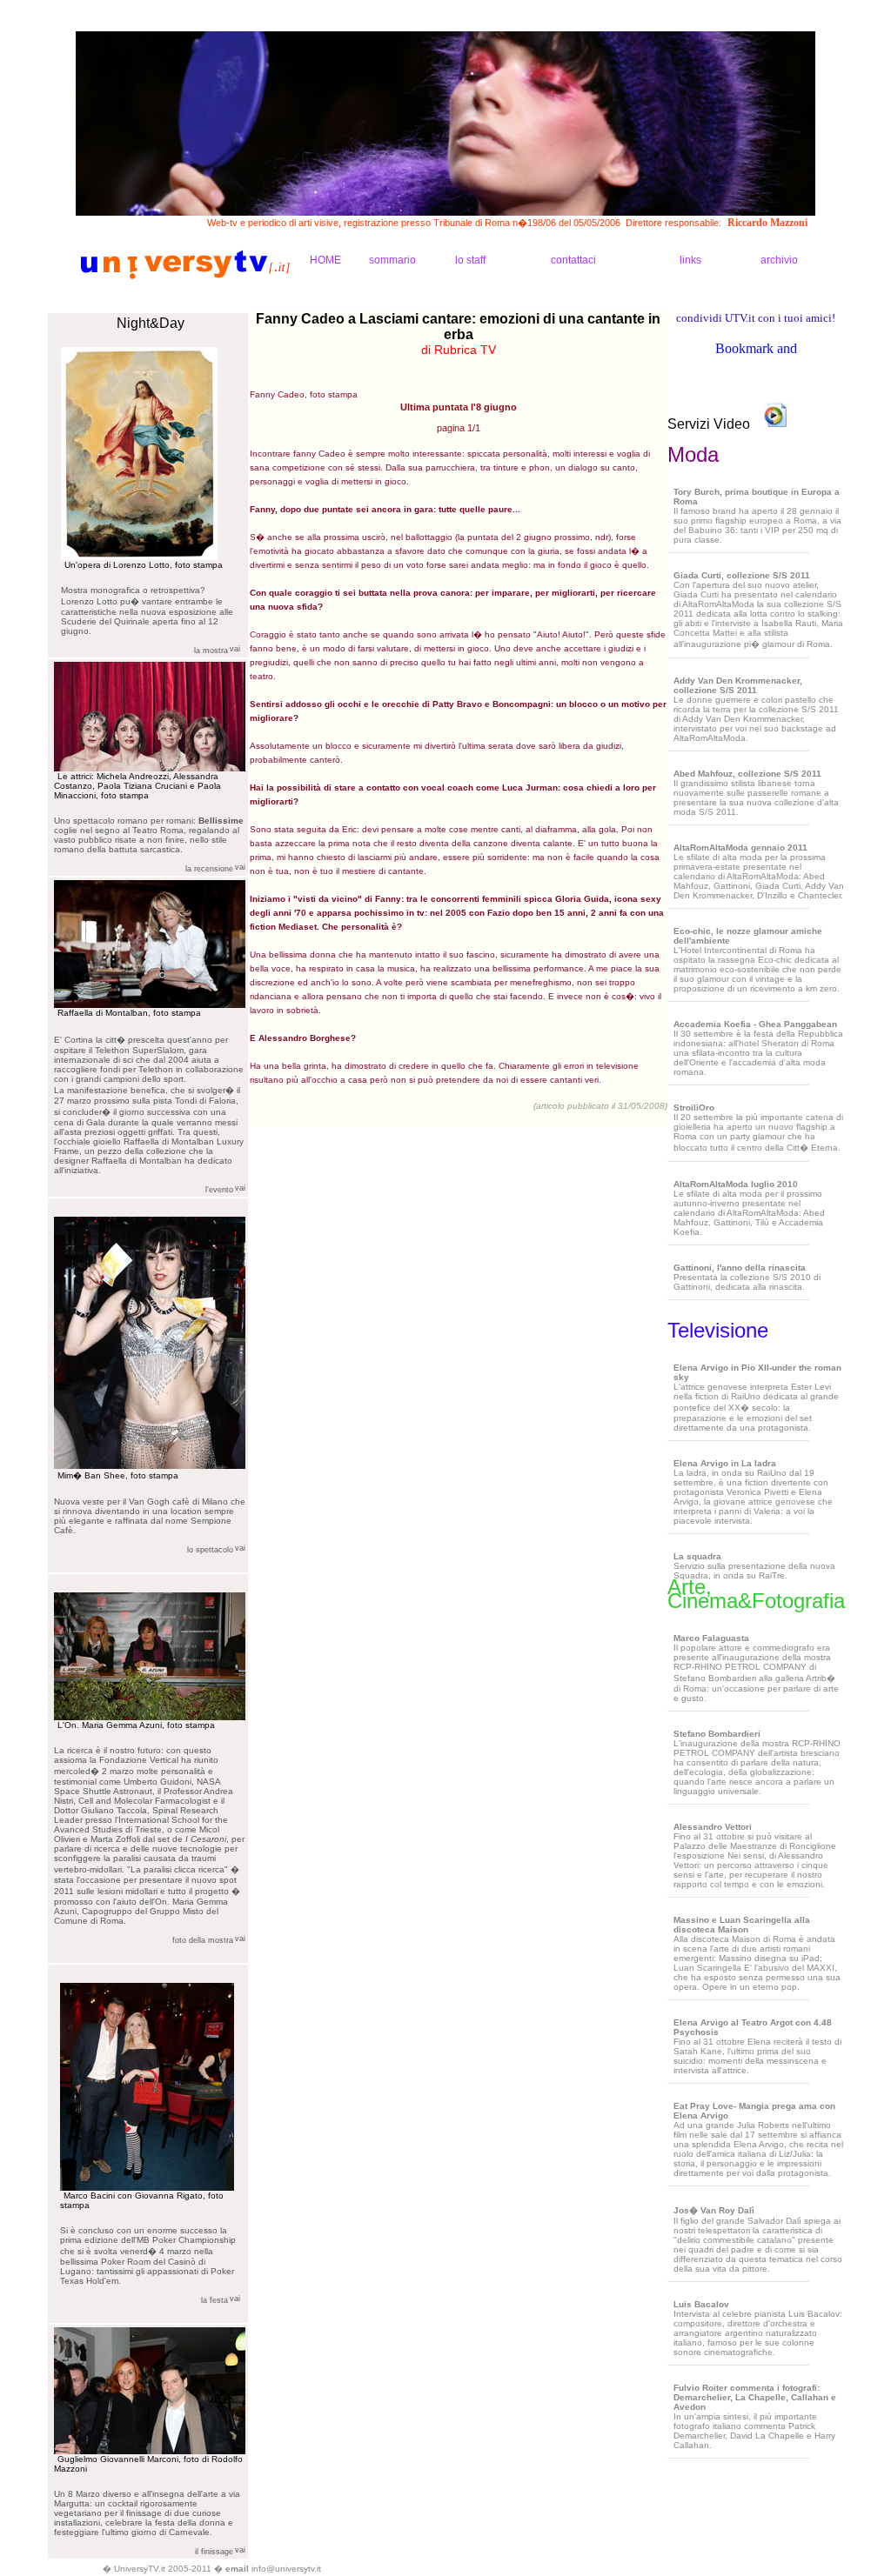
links (690, 260)
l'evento (219, 1190)
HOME (325, 260)
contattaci (573, 260)
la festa (214, 2300)
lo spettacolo (210, 1550)
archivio (779, 260)
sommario (392, 260)
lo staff (470, 260)
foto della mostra (203, 1940)
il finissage (214, 2552)
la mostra (211, 651)
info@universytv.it (286, 2569)
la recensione (209, 869)
